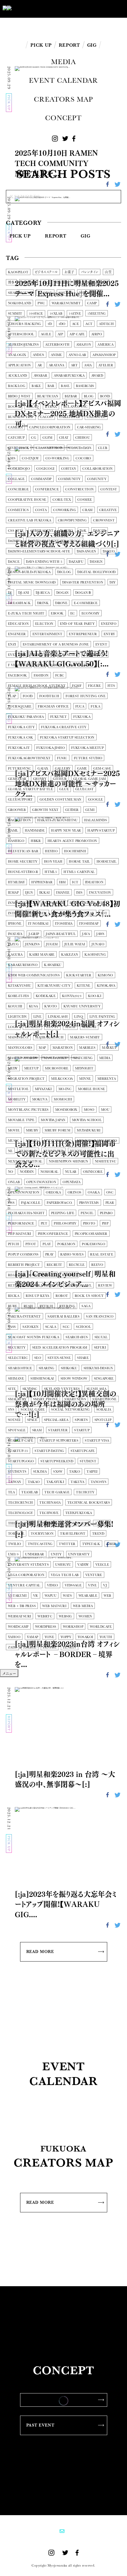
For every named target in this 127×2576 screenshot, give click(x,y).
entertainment (48, 634)
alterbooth (57, 345)
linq (79, 1017)
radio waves (72, 1254)
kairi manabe (42, 955)
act (89, 324)
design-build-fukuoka (29, 572)
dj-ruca (43, 593)
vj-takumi (17, 1596)
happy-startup (101, 831)
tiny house (78, 1523)
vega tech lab (65, 1575)
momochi (63, 1099)
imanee (63, 893)
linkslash (58, 1017)
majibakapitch (49, 1037)
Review (105, 1285)
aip (60, 334)
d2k (83, 531)
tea (11, 1492)
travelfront (73, 1534)
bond (105, 396)
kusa (34, 1006)
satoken (31, 1327)
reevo (97, 1265)
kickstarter (79, 975)
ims (79, 893)
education (18, 624)
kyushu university (82, 1006)
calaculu (96, 417)
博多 (11, 283)
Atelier (106, 365)
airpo (97, 334)
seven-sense (59, 1358)
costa (41, 510)
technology (20, 1513)
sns (11, 1410)
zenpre (50, 1647)
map (42, 1048)
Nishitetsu (105, 1161)
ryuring (67, 1306)
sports (81, 1420)
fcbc (60, 675)
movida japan (53, 1120)
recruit (54, 1265)
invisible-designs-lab (74, 913)
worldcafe (101, 1627)
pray (49, 1254)
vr (36, 1596)
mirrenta (107, 1079)
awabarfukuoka (69, 376)
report (69, 1275)
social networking (70, 1410)
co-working (57, 458)
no (11, 1172)
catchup (16, 438)
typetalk (91, 1544)
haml (13, 831)
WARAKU (29, 283)
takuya (77, 1482)
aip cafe (77, 334)
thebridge (50, 1523)
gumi (90, 810)
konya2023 (72, 996)
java (86, 934)
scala (51, 1327)
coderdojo (19, 469)
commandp (41, 479)
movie (14, 1130)
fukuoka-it (19, 748)
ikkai (44, 893)
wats (67, 1596)
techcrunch (20, 1503)
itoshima (64, 924)
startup (82, 1430)
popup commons (23, 1254)
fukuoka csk (21, 737)
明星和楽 (62, 283)
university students (28, 1565)
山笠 (108, 272)
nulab (71, 1172)
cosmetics (18, 510)
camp (92, 303)
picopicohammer (91, 1234)
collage (16, 479)
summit (15, 314)
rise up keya (37, 1296)
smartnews (75, 1399)
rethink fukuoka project (34, 1285)
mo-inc (65, 1089)
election (44, 624)
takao (34, 1482)
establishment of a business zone (56, 644)
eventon (16, 655)
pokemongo (93, 1244)
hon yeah (53, 862)
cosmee (85, 500)
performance (21, 1223)
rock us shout (89, 1296)
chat (64, 438)
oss (11, 1203)
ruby (13, 1306)
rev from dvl (79, 1285)
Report (56, 236)
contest (109, 489)
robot (62, 1296)
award (97, 376)
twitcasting (40, 1544)
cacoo (47, 417)
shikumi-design (98, 1368)
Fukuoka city (21, 727)
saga (86, 1306)
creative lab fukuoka (30, 520)
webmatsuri (19, 1616)
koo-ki (95, 996)
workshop (73, 1627)
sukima (40, 1472)
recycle (77, 1265)
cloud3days (80, 448)
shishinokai (42, 1379)
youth (106, 1637)
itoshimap (89, 924)
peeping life (63, 1213)
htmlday (16, 882)
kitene (84, 986)
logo (13, 1027)
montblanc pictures (28, 1110)
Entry (109, 634)
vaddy (83, 1565)
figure (95, 686)
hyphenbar (42, 882)
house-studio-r (23, 872)
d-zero (67, 531)
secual (101, 1337)
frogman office (53, 706)
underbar (35, 1554)
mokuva (40, 1099)
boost (14, 407)
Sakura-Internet (25, 1317)
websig (65, 1616)
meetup (31, 1068)
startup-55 (18, 1451)
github (60, 779)
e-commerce (86, 603)
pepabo (106, 1213)
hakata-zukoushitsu (57, 820)
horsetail (107, 862)
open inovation (41, 1182)
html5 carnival (79, 872)
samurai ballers (64, 1317)
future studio (88, 758)
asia (88, 365)
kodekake (46, 996)
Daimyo (15, 541)
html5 (51, 872)
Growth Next (45, 810)
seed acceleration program (60, 1348)
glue (64, 789)
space (32, 1420)
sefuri (100, 1348)
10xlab (56, 314)
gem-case (102, 769)
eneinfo (109, 624)
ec (73, 613)
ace (75, 324)
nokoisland (19, 303)
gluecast (85, 789)
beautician (48, 396)
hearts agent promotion (72, 841)
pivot (31, 1244)
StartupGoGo (21, 1461)
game (82, 769)
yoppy (66, 1637)
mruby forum (57, 1130)
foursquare (20, 706)
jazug (13, 944)
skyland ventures (62, 1389)
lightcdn (17, 1017)
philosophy (65, 1223)
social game (33, 1410)
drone (61, 603)
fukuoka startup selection (67, 737)
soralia (104, 1410)
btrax (51, 407)
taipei (92, 1472)
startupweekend (57, 1461)
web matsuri (54, 1606)
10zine (75, 314)
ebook (57, 613)
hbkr (36, 841)
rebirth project (24, 1265)
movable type (21, 1120)
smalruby (17, 1399)
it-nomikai (38, 924)
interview (37, 913)
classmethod (49, 448)
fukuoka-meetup (87, 748)
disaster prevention (83, 582)
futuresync (19, 769)
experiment (95, 655)
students (17, 1472)
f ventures (19, 665)
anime (56, 355)
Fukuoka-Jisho (51, 748)
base (65, 386)
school (83, 1327)
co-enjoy (30, 458)
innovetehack (22, 903)
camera (15, 427)
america (105, 345)
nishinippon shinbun (68, 1161)
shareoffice (20, 1368)
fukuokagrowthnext (29, 758)
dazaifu (76, 562)
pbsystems (89, 1203)
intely (14, 913)
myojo (32, 1141)
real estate (102, 1254)
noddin (27, 1172)
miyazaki (43, 1089)
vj (105, 1585)
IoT (104, 913)
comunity (97, 479)
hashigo (16, 841)
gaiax (43, 769)
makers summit (85, 1037)
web (107, 1596)
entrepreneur (83, 634)
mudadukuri (89, 1130)
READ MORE (40, 1951)
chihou (83, 438)
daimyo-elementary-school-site (39, 551)
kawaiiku (53, 965)
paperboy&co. (60, 1203)
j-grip (34, 934)
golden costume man (61, 800)
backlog (17, 386)
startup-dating (49, 1451)
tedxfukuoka (79, 1513)
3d (50, 324)
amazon (84, 345)
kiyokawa (106, 986)
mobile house (91, 1089)
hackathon (19, 820)
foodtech (49, 696)
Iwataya (15, 934)
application (19, 365)
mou (105, 1110)
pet (44, 1223)
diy (113, 582)
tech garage (57, 1492)
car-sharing (89, 427)
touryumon (42, 1534)
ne (10, 1151)
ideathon (94, 882)
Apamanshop (104, 355)
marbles (87, 1048)
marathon (63, 1048)
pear (110, 1203)
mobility (17, 1099)
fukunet (58, 717)
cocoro (83, 458)
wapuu (51, 1596)
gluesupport (21, 800)
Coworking (65, 510)
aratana (57, 365)
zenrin (70, 1647)
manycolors (20, 1048)
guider (72, 810)
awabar (41, 376)
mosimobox (66, 1110)
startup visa (97, 1441)
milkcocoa (62, 1079)
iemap (13, 893)
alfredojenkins (23, 345)
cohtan (69, 469)
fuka (95, 706)
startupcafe (83, 1451)
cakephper (70, 417)
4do (62, 324)
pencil (87, 1213)
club (103, 448)
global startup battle (30, 789)
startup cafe (21, 1441)
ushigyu (63, 1565)
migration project (26, 1079)
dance (14, 562)
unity (56, 1554)
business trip (21, 417)
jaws (100, 934)
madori (89, 1027)
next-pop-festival (25, 1161)
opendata (72, 1182)
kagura (15, 955)
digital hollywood (96, 572)
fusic (62, 758)
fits (111, 686)
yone (49, 1637)
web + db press (22, 1606)
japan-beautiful (61, 934)
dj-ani (24, 593)
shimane (16, 1379)
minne (85, 1079)
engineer (17, 634)
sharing (47, 1368)
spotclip (103, 1420)
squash (66, 293)
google (96, 800)
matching (83, 1058)
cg (34, 438)
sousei (14, 1420)
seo (38, 1358)
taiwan (15, 1482)
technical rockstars (89, 1503)
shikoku (69, 1368)
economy (91, 613)
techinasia (50, 1503)
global (45, 293)
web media (83, 1606)
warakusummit (66, 303)
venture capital (24, 1585)
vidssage (73, 1585)
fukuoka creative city (64, 727)
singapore (104, 1379)
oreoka (53, 1192)
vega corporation (26, 1575)
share (83, 1358)
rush (28, 1306)
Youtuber (85, 283)
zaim (12, 1647)
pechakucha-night (26, 1213)
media (105, 1058)
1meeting (97, 314)
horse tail (79, 862)
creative (108, 510)
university (79, 1554)
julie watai (75, 944)
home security (23, 862)
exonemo (68, 655)
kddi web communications (34, 975)
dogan (63, 593)
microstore (57, 1068)
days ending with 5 (44, 562)
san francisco (100, 1317)
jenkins (32, 944)
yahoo (14, 1637)
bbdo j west (19, 396)
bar (51, 386)
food (28, 696)
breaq (32, 407)
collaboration (98, 469)
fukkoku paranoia (26, 717)
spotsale (17, 1430)
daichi (100, 531)
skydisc (30, 1389)
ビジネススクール (46, 272)
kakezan (70, 955)
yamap (32, 1637)
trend (98, 1534)
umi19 (13, 1554)
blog (89, 396)
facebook (18, 675)
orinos (75, 1192)
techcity (85, 1492)
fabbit (56, 665)
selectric (18, 1358)
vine (92, 1585)
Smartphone (104, 1399)
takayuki (55, 1482)
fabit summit (81, 665)
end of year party (77, 624)
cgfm (48, 438)
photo (89, 1223)
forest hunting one (86, 696)
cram (88, 510)
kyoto (51, 1006)
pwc (41, 303)
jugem (52, 944)
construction (79, 489)
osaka (94, 1192)
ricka (14, 1296)
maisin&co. (18, 1037)
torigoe (16, 1534)
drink (43, 603)
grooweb (17, 810)
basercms (85, 386)
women (85, 1616)
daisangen (87, 551)
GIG (85, 236)
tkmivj (102, 1523)
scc (66, 1327)
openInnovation (24, 1192)
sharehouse (20, 293)
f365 (40, 665)
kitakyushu (19, 986)
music (14, 1141)
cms (12, 458)
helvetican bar (23, 851)
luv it (52, 1027)
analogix (17, 355)
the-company (21, 1523)
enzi (12, 644)
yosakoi (85, 1637)
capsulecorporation (50, 427)
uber (111, 1544)
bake (36, 386)
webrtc (45, 1616)
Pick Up (20, 236)
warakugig (90, 293)
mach (70, 1027)
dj (10, 593)
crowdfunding (72, 520)
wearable (88, 1596)
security (17, 1348)
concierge (18, 489)
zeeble (30, 1647)
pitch (13, 1244)
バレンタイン (90, 272)
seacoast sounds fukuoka (34, 1337)
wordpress (46, 1627)
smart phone (46, 1399)
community (69, 479)
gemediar (17, 779)
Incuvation (100, 893)
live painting (102, 1017)
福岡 (104, 283)
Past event (40, 2425)
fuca (80, 706)
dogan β (83, 593)
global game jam (90, 779)
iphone (15, 924)
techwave (49, 1513)
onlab (14, 1182)
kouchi (15, 1006)
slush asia (96, 1389)
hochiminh (75, 851)
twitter (67, 1544)
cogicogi (45, 469)
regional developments (32, 1275)
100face (36, 314)
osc (110, 1192)
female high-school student (37, 686)
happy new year (66, 831)
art (74, 365)
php (105, 1223)
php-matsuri (20, 1234)
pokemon (66, 1244)
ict (75, 882)
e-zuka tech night (26, 613)
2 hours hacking (25, 324)
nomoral (49, 1172)
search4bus (77, 1337)
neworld (28, 1151)
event (101, 644)
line (38, 1017)
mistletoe (18, 1089)
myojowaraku (57, 1141)
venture (94, 1575)
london (32, 1027)
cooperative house (27, 500)
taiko (75, 1472)
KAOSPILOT (18, 272)
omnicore (93, 1172)
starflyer (58, 1430)
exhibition (42, 655)
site (12, 1389)
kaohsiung (95, 955)
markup (109, 1048)
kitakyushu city (54, 986)
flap (12, 696)
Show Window (74, 1379)
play (47, 1244)
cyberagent (42, 531)
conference (47, 489)
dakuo (109, 551)
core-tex (62, 500)
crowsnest (104, 520)
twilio (15, 1544)
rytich (46, 1306)
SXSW (58, 1472)
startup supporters (59, 1441)
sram (37, 1430)
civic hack (19, 448)
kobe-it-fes (19, 996)
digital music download (32, 582)
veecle (102, 1565)
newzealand (82, 1151)
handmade (35, 831)
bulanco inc (76, 407)
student (88, 1461)
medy (13, 1068)
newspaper (53, 1151)
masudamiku (55, 1058)
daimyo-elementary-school (55, 541)
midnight (84, 1068)
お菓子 (69, 272)
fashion (41, 675)
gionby (40, 779)
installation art (86, 903)
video (53, 1585)
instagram (53, 903)
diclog (64, 572)
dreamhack (19, 603)
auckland (18, 376)
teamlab (30, 1492)
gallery (63, 769)
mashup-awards (23, 1058)
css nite (16, 531)
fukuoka (82, 717)
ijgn (29, 893)
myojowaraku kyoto (97, 1141)
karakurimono (23, 965)
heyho (51, 851)
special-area (56, 1420)
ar (40, 365)
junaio (98, 944)
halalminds (96, 820)
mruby (32, 1130)
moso (89, 1110)
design (96, 562)
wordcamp (18, 1627)
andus (39, 355)
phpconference (53, 1234)
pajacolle (31, 1203)
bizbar (71, 396)
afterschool (21, 334)
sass (12, 1327)
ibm (62, 882)
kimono (105, 975)
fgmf (77, 686)
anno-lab (77, 355)
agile (46, 334)
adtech (106, 324)
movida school (87, 1120)
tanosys (98, 1482)
